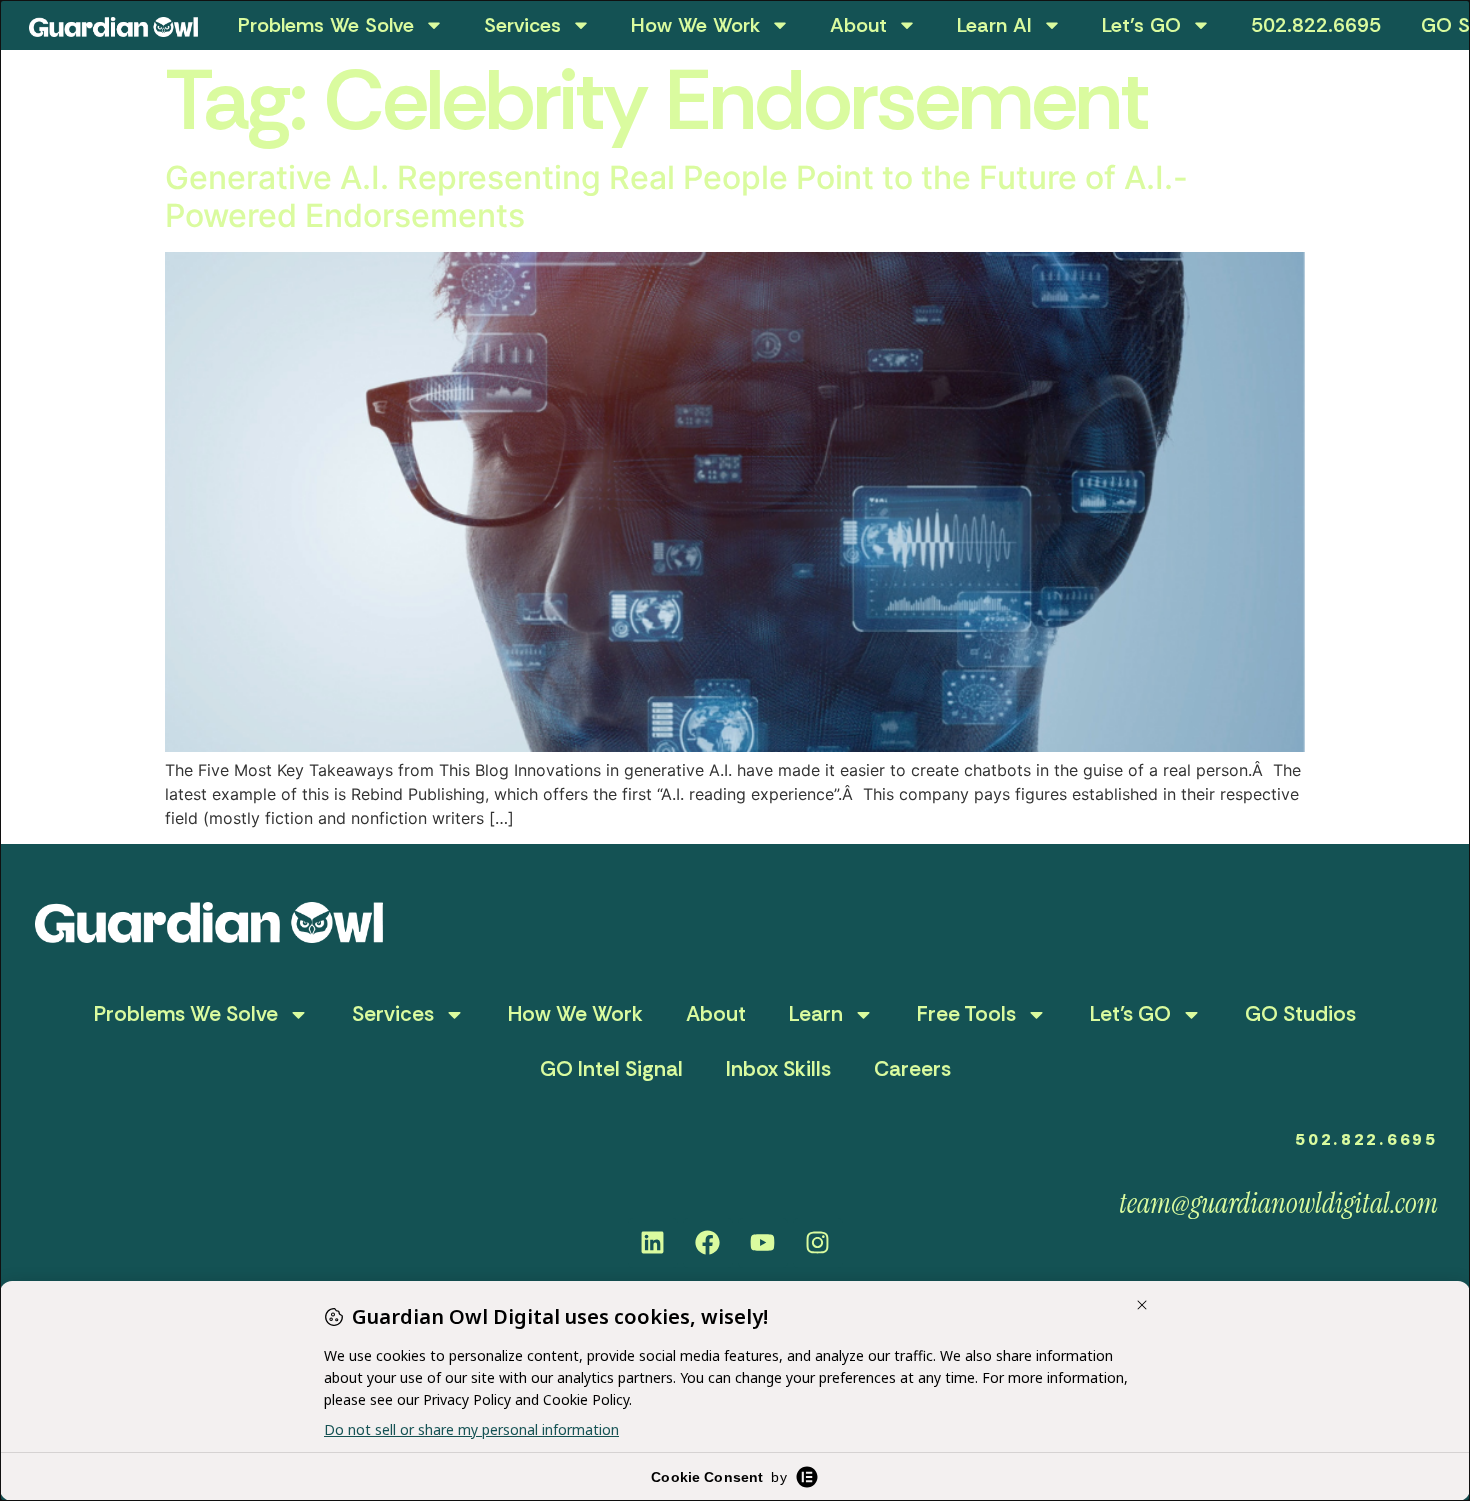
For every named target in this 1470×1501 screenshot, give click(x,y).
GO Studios (1300, 1014)
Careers (912, 1069)
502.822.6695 (1316, 25)
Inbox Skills (778, 1069)
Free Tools (966, 1014)
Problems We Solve (326, 25)
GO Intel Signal (611, 1069)
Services (522, 25)
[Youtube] (763, 1243)
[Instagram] (818, 1243)
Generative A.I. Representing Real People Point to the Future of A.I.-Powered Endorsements (676, 196)
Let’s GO (1141, 25)
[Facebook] (708, 1243)
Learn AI (994, 25)
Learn (816, 1014)
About (858, 25)
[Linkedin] (653, 1243)
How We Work (695, 25)
